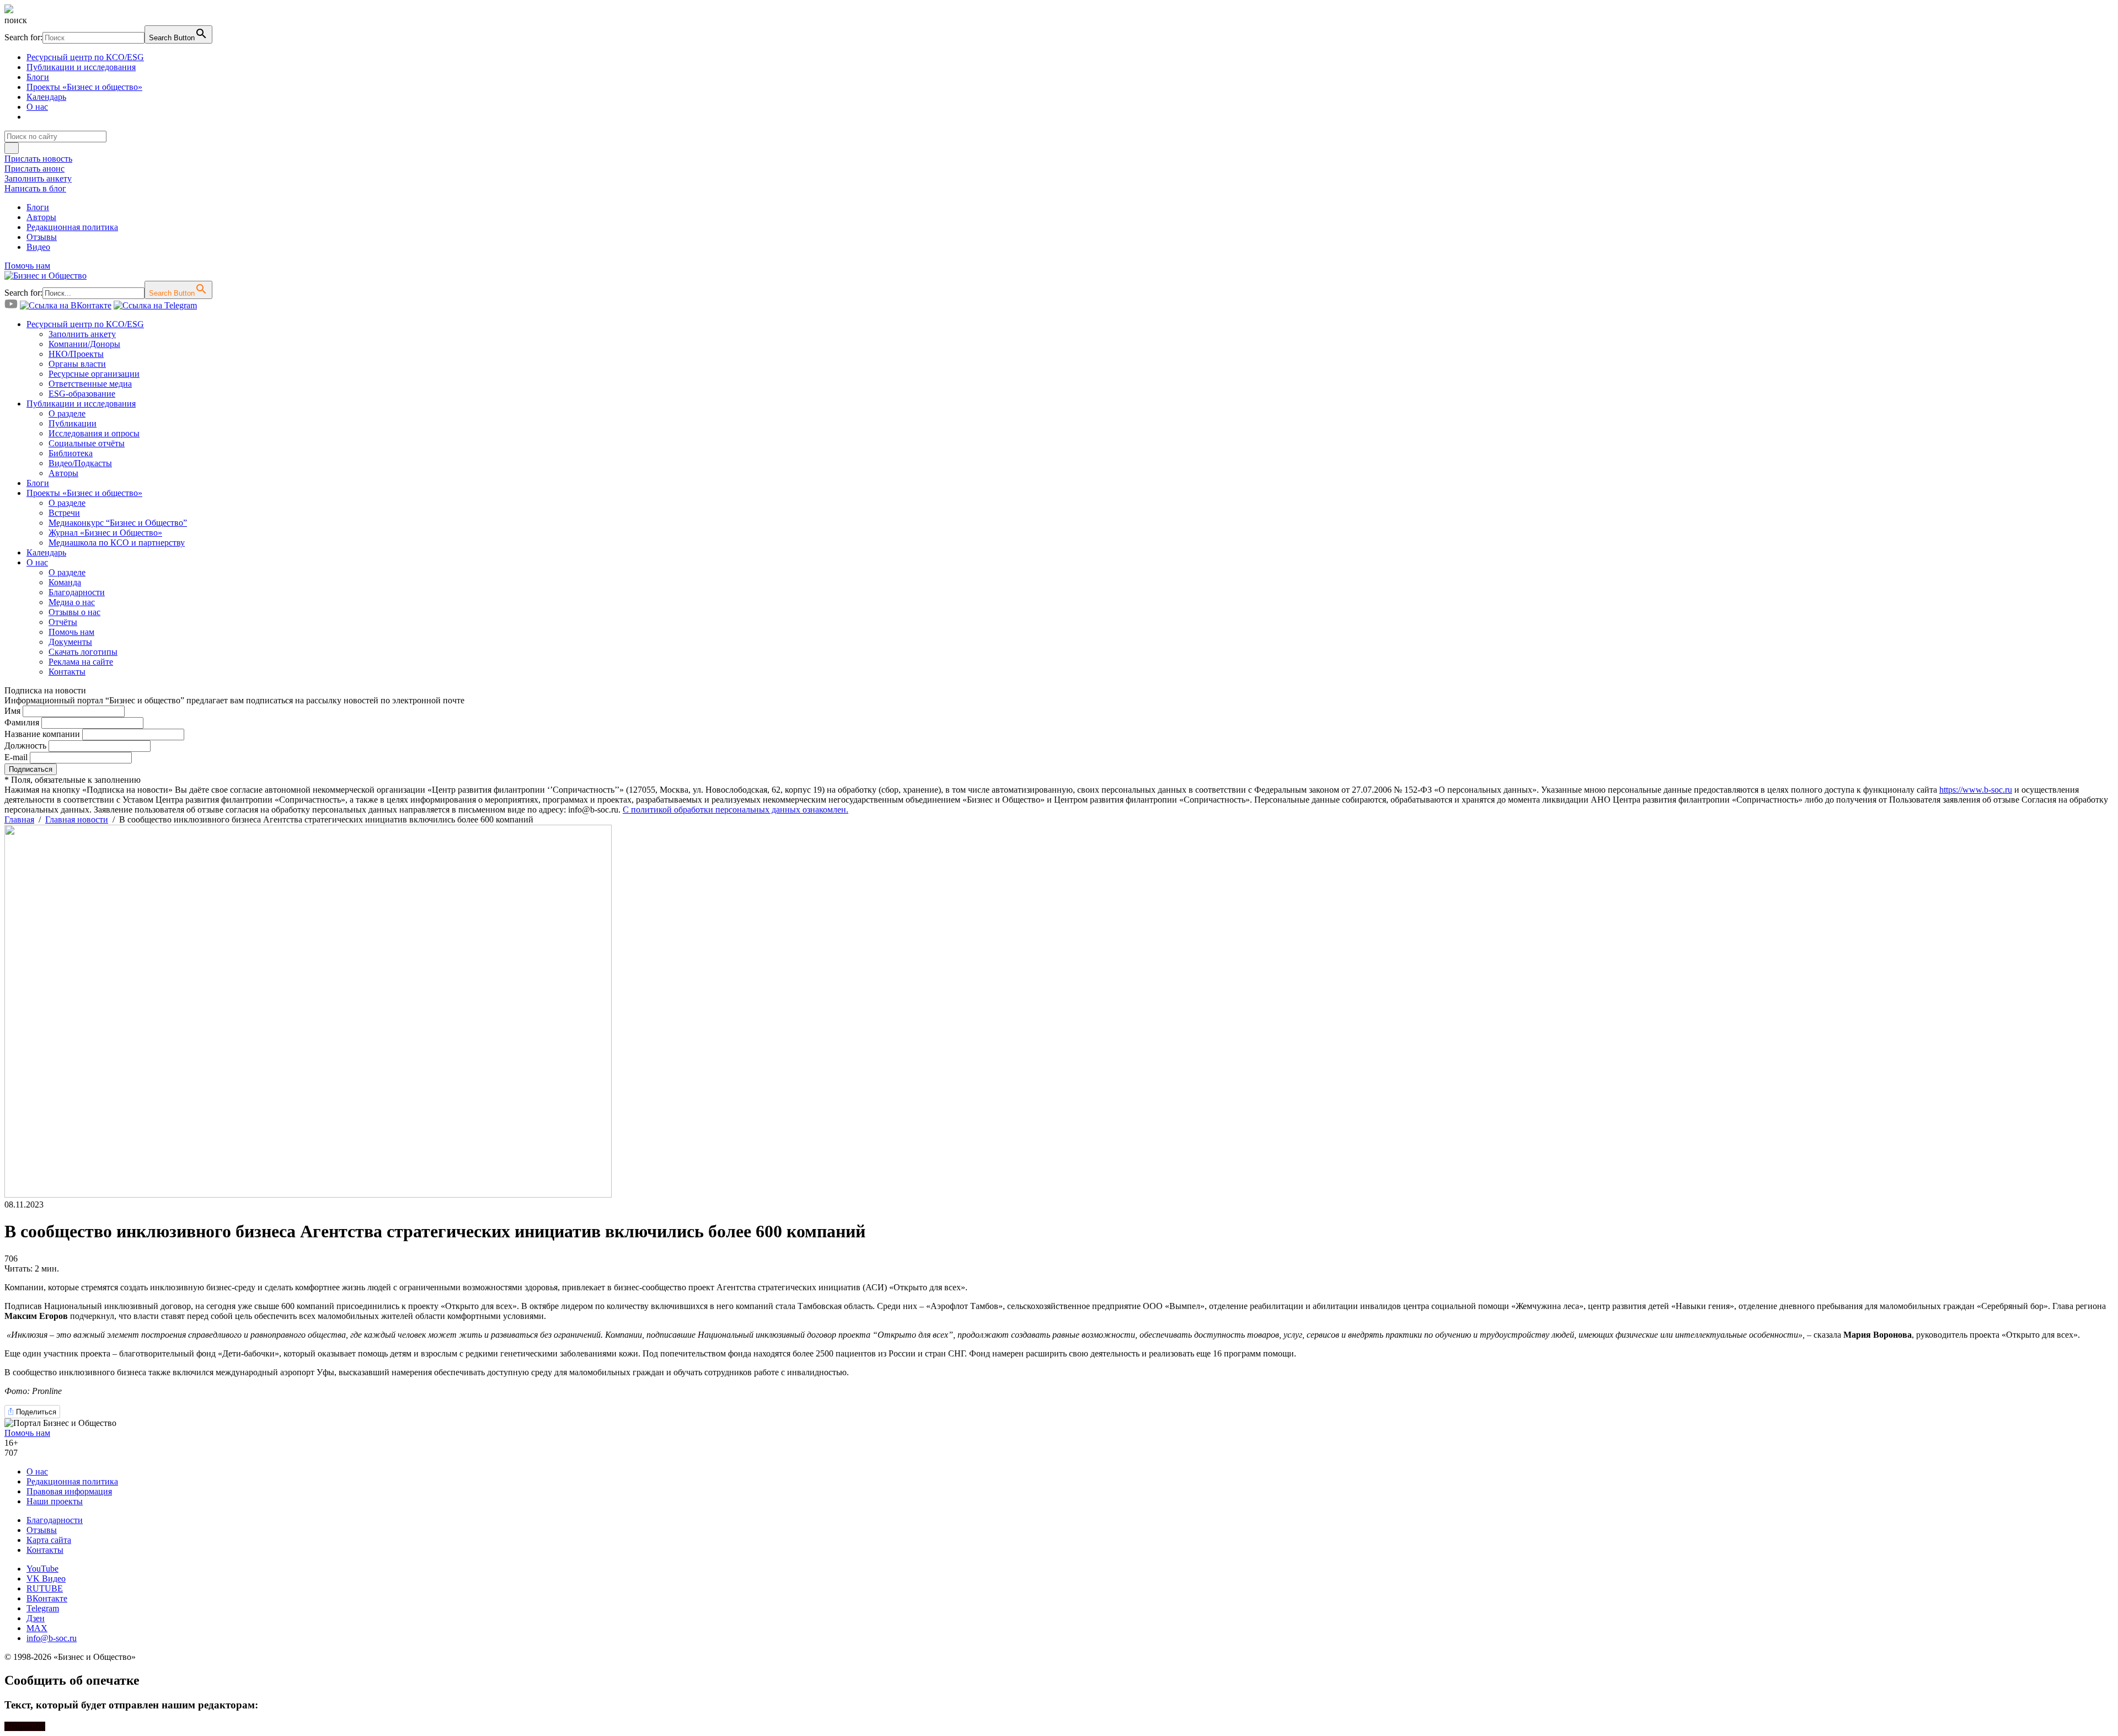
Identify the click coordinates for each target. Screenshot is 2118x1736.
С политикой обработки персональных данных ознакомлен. (736, 810)
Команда (65, 582)
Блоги (38, 77)
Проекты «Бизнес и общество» (84, 87)
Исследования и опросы (94, 433)
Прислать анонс (34, 169)
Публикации (73, 423)
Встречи (64, 513)
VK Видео (46, 1579)
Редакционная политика (72, 227)
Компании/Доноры (84, 344)
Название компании (42, 734)
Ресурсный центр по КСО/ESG (85, 57)
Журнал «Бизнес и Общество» (105, 533)
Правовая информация (69, 1491)
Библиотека (71, 453)
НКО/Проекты (76, 354)
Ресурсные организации (94, 374)
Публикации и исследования (81, 67)
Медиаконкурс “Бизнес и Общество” (118, 523)
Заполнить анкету (38, 178)
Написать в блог (35, 188)
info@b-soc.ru (52, 1638)
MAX (37, 1628)
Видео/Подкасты (80, 463)
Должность (25, 746)
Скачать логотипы (83, 652)
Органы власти (77, 364)
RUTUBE (45, 1588)
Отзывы (42, 237)
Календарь (46, 97)
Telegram (43, 1608)
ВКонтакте (47, 1598)
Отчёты (63, 622)
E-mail (16, 757)
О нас (37, 107)
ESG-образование (82, 394)
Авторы (41, 217)
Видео (38, 247)
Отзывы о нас (74, 612)
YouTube (42, 1569)
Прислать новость (38, 159)
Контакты (67, 672)
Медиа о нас (72, 602)
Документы (70, 642)
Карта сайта (49, 1540)
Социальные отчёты (87, 443)
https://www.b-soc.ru (1976, 790)
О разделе (67, 413)
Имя (12, 711)
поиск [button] (16, 20)
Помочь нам (27, 266)
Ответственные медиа (90, 384)
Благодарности (77, 592)
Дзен (36, 1618)
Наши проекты (55, 1501)
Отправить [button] (25, 1726)
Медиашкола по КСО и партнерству (117, 543)
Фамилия (22, 722)
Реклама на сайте (81, 662)
